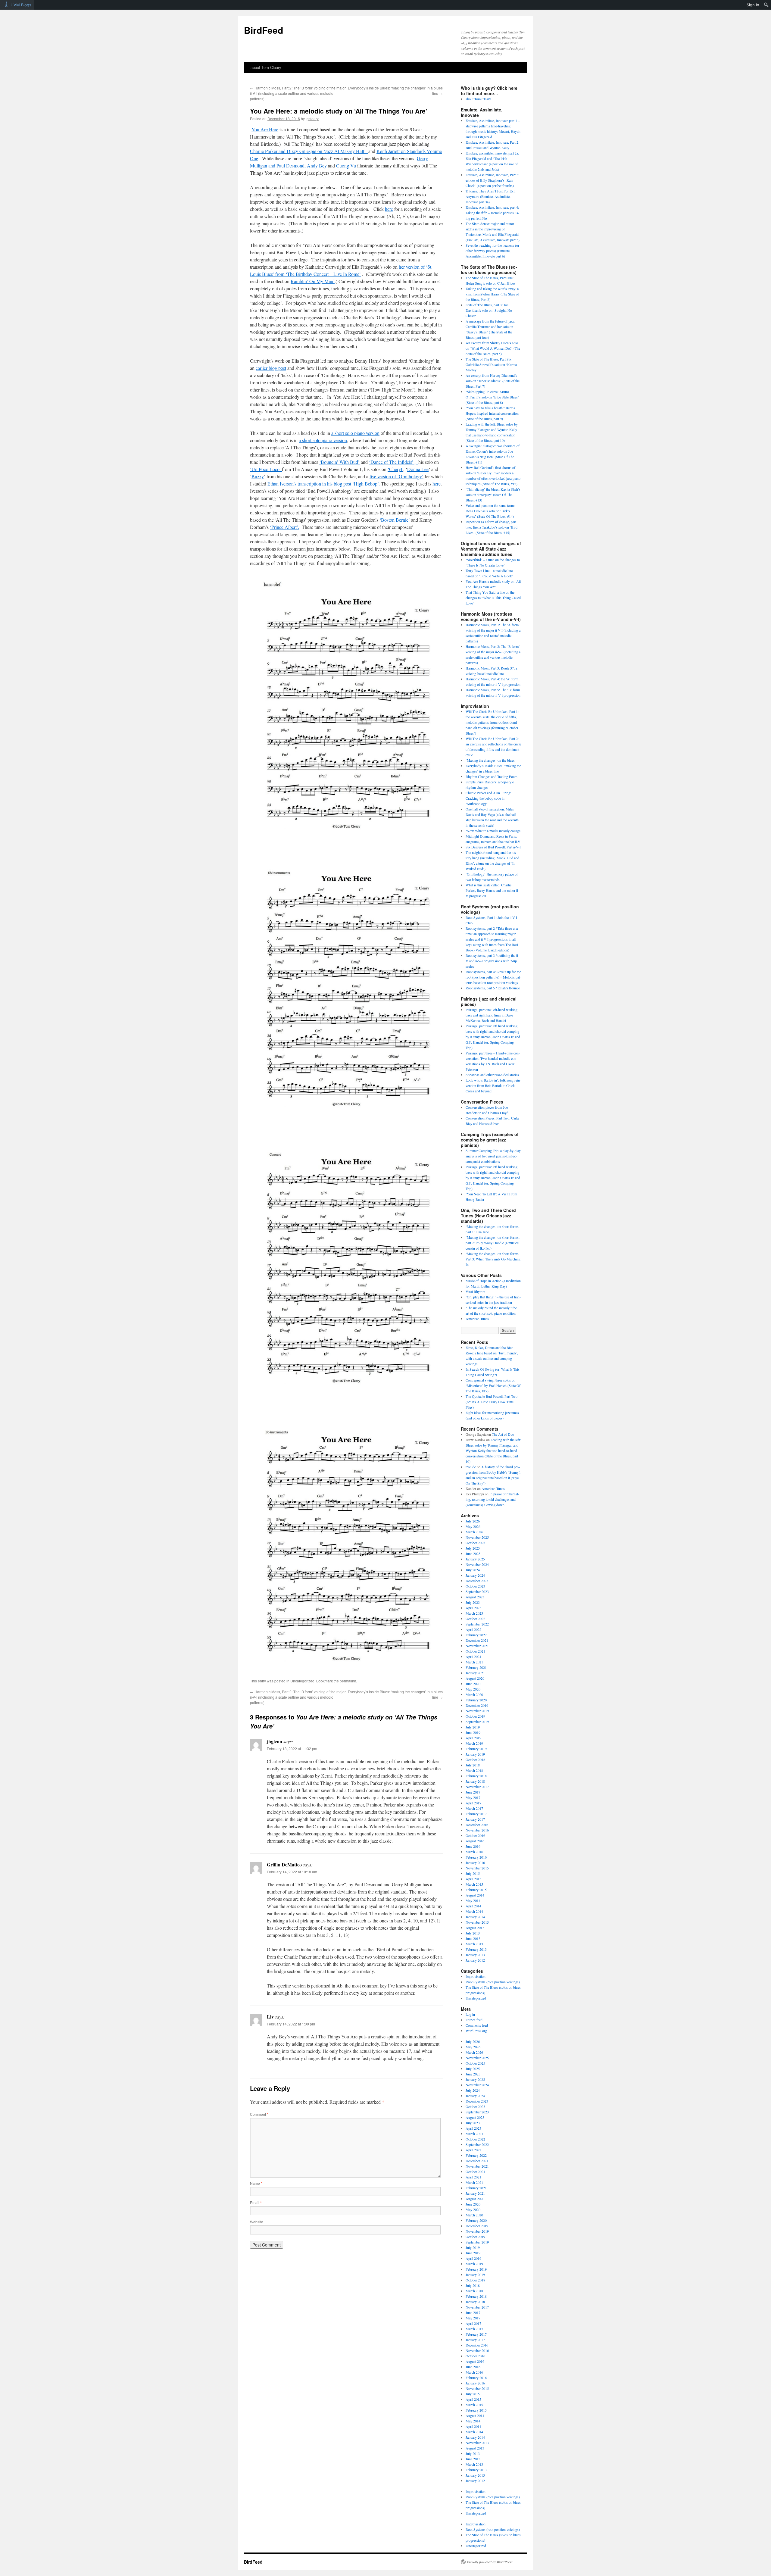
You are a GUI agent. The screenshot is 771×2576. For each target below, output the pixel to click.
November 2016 (477, 1830)
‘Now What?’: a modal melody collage (493, 831)
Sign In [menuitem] (753, 5)
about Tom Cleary (266, 67)
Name (256, 2183)
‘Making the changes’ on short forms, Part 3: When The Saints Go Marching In (493, 1259)
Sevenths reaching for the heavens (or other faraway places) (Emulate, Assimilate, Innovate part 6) (492, 251)
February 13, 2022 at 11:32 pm (292, 1749)
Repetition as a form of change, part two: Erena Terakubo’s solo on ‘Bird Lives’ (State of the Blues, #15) (492, 527)
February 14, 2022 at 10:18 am (292, 1872)
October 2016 (475, 1835)
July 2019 (473, 1727)
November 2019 (477, 1711)
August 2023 (475, 1597)
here (389, 209)
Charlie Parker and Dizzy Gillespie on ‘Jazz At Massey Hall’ (309, 151)
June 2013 (473, 1938)
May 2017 (473, 1797)
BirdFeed (264, 30)
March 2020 (474, 1694)
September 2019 (477, 1722)
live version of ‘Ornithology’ (396, 476)
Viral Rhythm (475, 1291)
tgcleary (312, 119)
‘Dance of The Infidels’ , (394, 462)
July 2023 (473, 1602)
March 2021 (474, 1662)
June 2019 (473, 1732)
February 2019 (476, 1749)
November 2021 (477, 1646)
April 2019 (473, 1738)
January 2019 (475, 1754)
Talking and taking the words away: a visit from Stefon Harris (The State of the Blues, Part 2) (492, 294)
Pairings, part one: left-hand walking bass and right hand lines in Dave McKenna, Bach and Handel (492, 1015)
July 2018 (473, 1765)
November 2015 (477, 1868)
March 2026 (474, 1532)
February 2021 (476, 1667)
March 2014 (474, 1911)
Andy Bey (317, 165)
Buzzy (258, 476)
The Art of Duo (503, 1434)
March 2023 (474, 1613)
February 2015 (476, 1890)
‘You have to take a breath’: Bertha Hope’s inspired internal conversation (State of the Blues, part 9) (492, 413)
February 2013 (476, 1949)
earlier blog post (271, 368)
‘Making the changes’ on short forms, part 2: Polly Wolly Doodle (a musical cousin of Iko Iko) (493, 1243)
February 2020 (476, 1700)
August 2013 (475, 1928)
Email (256, 2202)
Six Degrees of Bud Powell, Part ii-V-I (493, 847)
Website (257, 2222)
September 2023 (477, 1591)
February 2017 (476, 1814)
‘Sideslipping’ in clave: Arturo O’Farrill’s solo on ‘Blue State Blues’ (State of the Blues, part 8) (492, 397)
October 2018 (475, 1759)
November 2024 (477, 1564)
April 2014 (473, 1906)
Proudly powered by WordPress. (490, 2562)
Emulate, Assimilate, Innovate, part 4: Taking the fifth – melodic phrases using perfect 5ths (492, 213)
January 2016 (475, 1863)
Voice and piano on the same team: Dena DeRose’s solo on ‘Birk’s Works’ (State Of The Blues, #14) (490, 511)
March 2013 (474, 1944)
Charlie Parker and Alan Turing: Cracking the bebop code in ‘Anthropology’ (488, 798)
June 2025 (473, 1553)
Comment (259, 2114)
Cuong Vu (346, 165)
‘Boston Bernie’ (395, 520)
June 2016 (473, 1846)
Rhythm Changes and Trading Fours (492, 776)
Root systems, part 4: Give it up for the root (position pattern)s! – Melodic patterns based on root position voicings (493, 977)
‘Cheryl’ (395, 469)
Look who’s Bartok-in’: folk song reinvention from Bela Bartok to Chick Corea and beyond (493, 1085)
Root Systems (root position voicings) (493, 1982)
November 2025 (477, 1537)
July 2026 (473, 1521)
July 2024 (473, 1570)
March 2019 (474, 1743)
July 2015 (473, 1873)
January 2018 (475, 1781)
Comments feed (477, 2025)
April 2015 (473, 1879)
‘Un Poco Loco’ (266, 469)
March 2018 (474, 1770)
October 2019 (475, 1716)
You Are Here (265, 129)
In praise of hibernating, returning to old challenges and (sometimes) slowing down (492, 1499)
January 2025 (475, 1559)
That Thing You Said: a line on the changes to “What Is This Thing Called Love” (493, 598)
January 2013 (475, 1955)
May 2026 (473, 1526)
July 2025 (473, 1548)
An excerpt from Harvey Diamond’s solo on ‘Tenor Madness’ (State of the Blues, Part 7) (493, 381)
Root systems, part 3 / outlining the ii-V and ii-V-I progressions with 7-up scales (492, 961)
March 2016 (474, 1852)
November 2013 (477, 1922)
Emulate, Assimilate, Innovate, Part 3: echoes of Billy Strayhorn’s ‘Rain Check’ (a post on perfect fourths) (492, 180)
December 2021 (477, 1640)
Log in (470, 2014)
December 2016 (477, 1825)
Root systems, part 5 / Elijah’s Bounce (493, 988)
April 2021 (473, 1656)
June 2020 (473, 1684)
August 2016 (475, 1841)
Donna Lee (418, 469)
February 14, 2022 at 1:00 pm (291, 2024)
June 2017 (473, 1792)
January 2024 (475, 1575)
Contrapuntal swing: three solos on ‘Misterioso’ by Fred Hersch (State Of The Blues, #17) (493, 1385)
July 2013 (473, 1933)
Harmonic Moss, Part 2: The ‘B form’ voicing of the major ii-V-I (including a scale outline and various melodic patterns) (298, 93)
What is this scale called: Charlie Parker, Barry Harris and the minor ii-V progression (492, 890)
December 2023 (477, 1581)
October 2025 (475, 1543)
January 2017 (475, 1819)
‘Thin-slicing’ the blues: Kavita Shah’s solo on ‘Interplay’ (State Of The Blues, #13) (493, 495)
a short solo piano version (355, 433)
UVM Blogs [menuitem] (21, 5)
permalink (348, 1681)
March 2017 (474, 1808)
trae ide (471, 1467)
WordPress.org (476, 2031)
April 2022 (473, 1629)
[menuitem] (766, 5)
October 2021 (475, 1651)
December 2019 (477, 1705)
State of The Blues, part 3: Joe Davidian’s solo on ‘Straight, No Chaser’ (489, 310)
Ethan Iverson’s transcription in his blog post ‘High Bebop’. (324, 484)
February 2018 (476, 1776)
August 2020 (475, 1678)
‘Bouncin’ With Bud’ (339, 462)
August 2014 (475, 1895)
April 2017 (473, 1803)
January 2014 (475, 1917)
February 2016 (476, 1857)
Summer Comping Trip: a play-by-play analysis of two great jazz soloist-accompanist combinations (493, 1156)
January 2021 (475, 1673)
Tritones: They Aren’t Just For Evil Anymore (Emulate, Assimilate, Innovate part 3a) (490, 196)
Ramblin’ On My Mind (313, 281)
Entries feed (474, 2020)
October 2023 (475, 1586)
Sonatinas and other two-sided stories (492, 1075)
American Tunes (477, 1319)
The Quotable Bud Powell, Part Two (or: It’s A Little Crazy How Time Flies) (492, 1402)
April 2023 (473, 1608)
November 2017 (477, 1787)
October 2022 (475, 1619)
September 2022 (477, 1624)
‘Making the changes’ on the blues (490, 760)
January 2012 (475, 1960)
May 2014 (473, 1900)
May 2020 (473, 1689)
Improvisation (476, 1976)
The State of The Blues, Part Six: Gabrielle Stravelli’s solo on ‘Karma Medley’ (491, 364)
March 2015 (474, 1884)
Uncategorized (302, 1681)
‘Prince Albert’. (284, 527)
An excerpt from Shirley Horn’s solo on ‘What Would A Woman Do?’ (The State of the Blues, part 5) (493, 348)
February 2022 (476, 1635)
